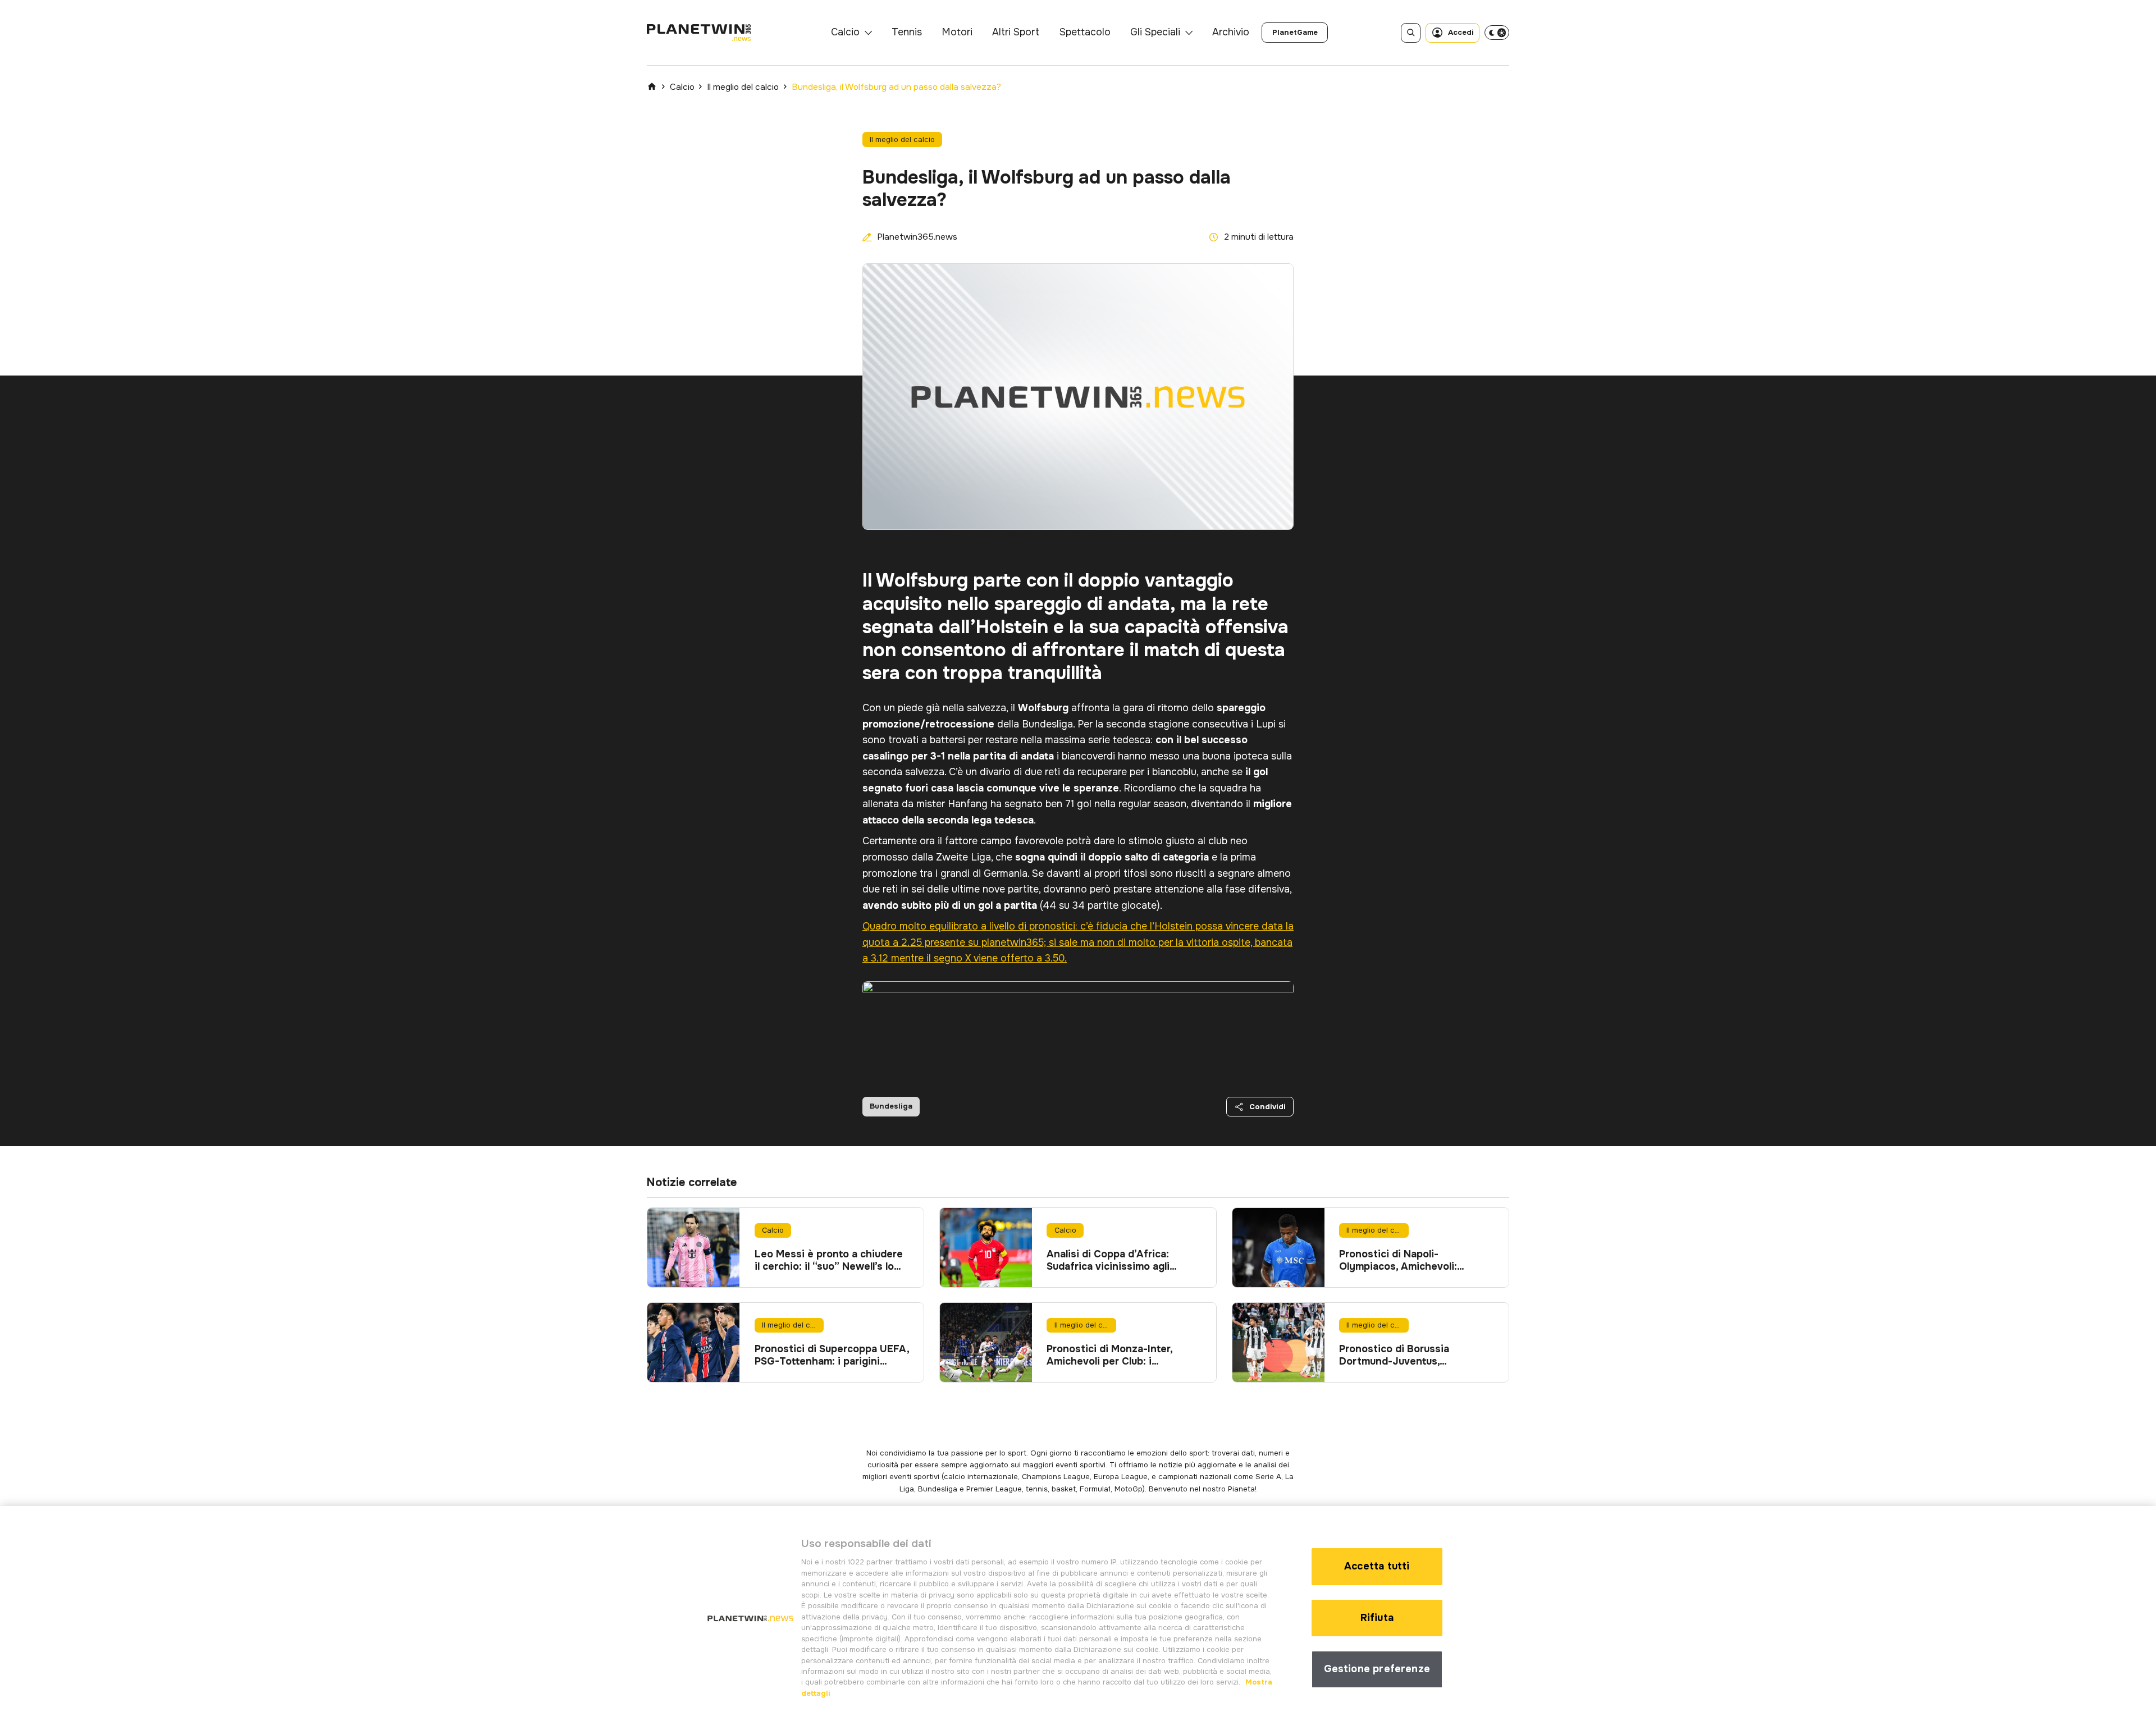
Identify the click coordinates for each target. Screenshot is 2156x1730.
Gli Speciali (1155, 32)
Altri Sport (1016, 32)
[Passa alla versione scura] (1497, 33)
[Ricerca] (1411, 33)
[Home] (652, 86)
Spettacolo (1085, 32)
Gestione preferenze (1377, 1669)
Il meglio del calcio (743, 87)
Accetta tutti (1377, 1566)
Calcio (845, 32)
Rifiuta (1377, 1618)
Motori (957, 32)
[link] (1295, 33)
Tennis (907, 32)
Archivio (1231, 32)
